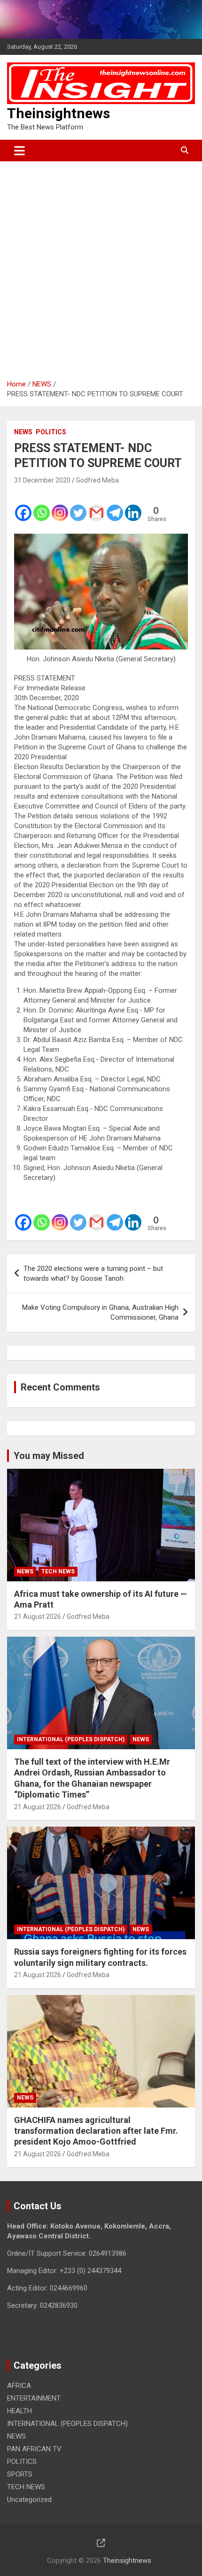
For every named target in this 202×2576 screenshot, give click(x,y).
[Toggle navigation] (19, 151)
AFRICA (19, 2386)
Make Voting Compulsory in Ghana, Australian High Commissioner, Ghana (100, 1312)
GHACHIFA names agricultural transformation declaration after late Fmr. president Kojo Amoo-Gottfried (96, 2131)
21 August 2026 (38, 1617)
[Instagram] (60, 506)
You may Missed (49, 1456)
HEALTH (19, 2411)
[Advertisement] (101, 267)
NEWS (23, 432)
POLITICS (51, 432)
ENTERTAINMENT (34, 2398)
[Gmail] (97, 506)
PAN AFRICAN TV (34, 2449)
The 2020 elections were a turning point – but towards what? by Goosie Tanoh (93, 1273)
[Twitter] (78, 506)
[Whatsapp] (42, 506)
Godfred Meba (97, 480)
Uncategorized (29, 2500)
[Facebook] (23, 506)
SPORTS (20, 2474)
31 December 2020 (42, 480)
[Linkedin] (133, 506)
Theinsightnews (58, 113)
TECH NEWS (58, 1571)
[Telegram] (115, 506)
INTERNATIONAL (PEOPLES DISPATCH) (71, 1739)
